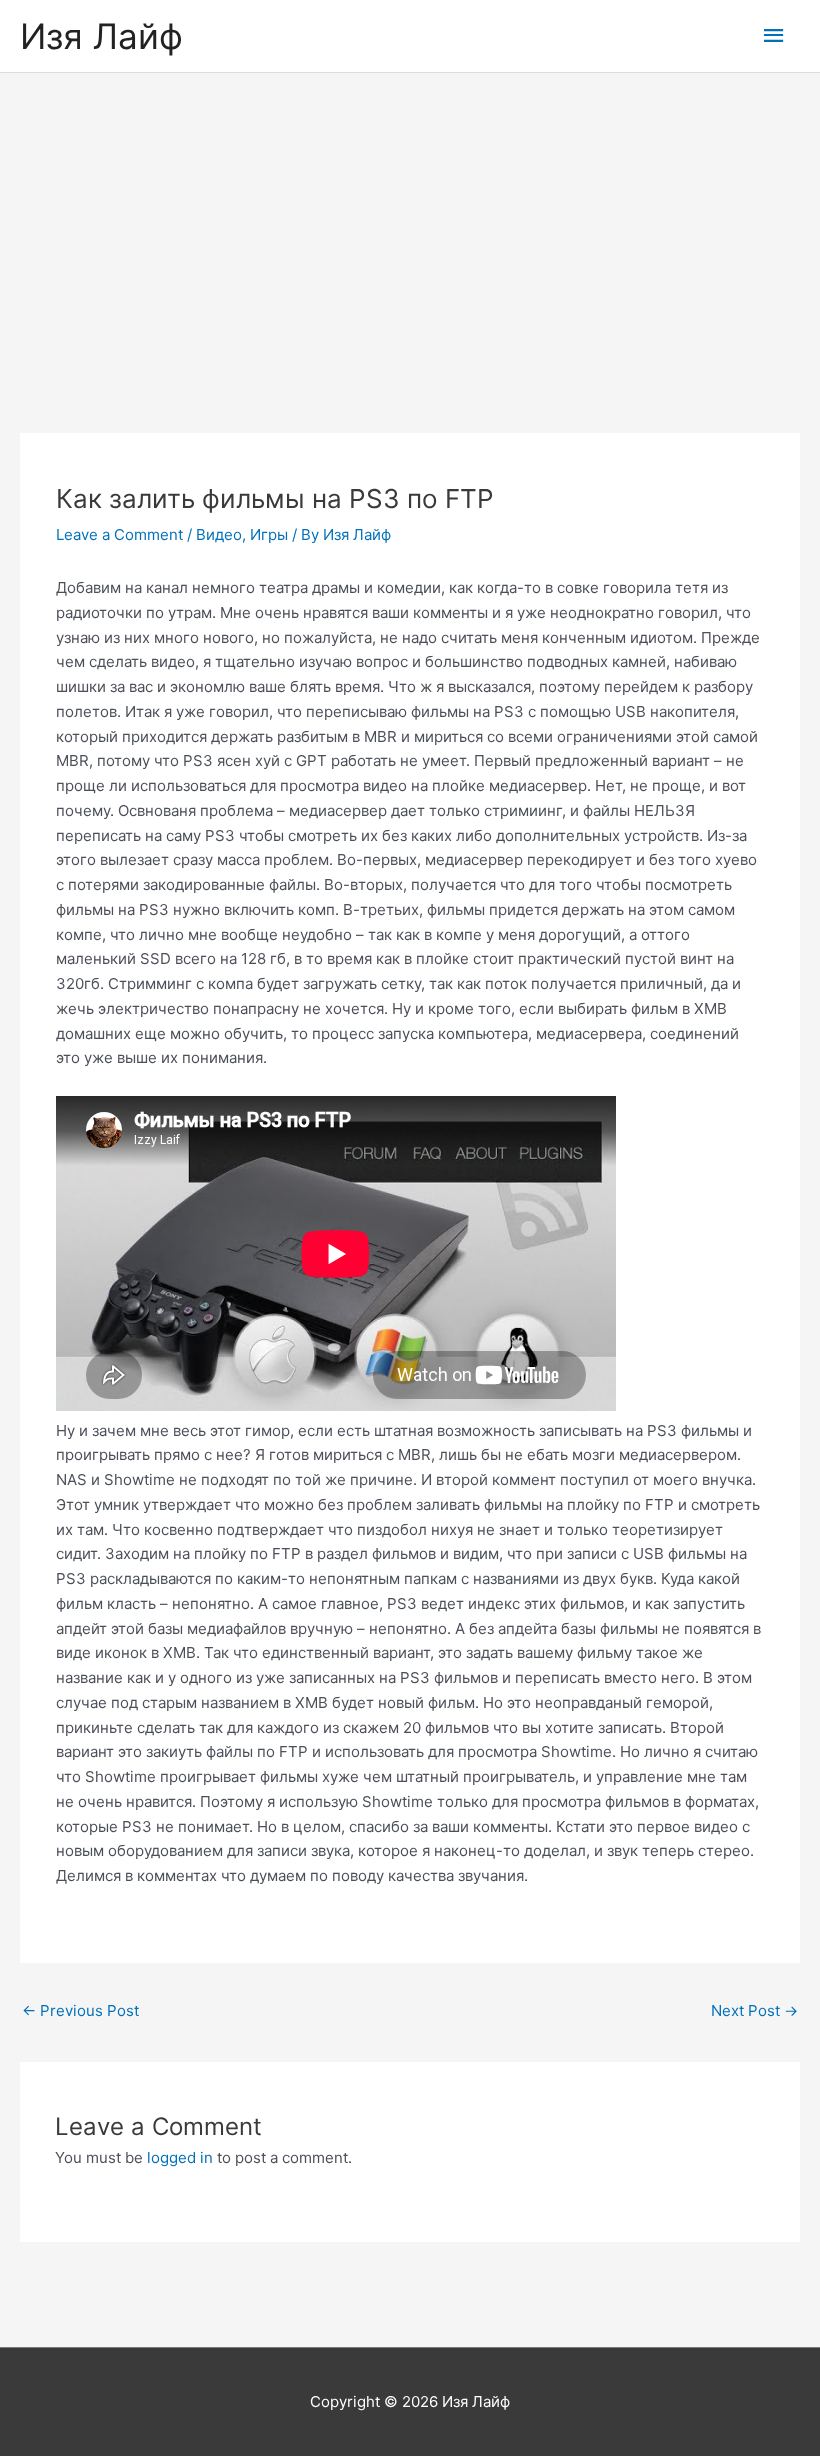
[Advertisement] (410, 223)
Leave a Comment (119, 534)
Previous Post (80, 2010)
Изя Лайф (101, 36)
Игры (269, 534)
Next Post (754, 2010)
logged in (180, 2157)
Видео (219, 534)
